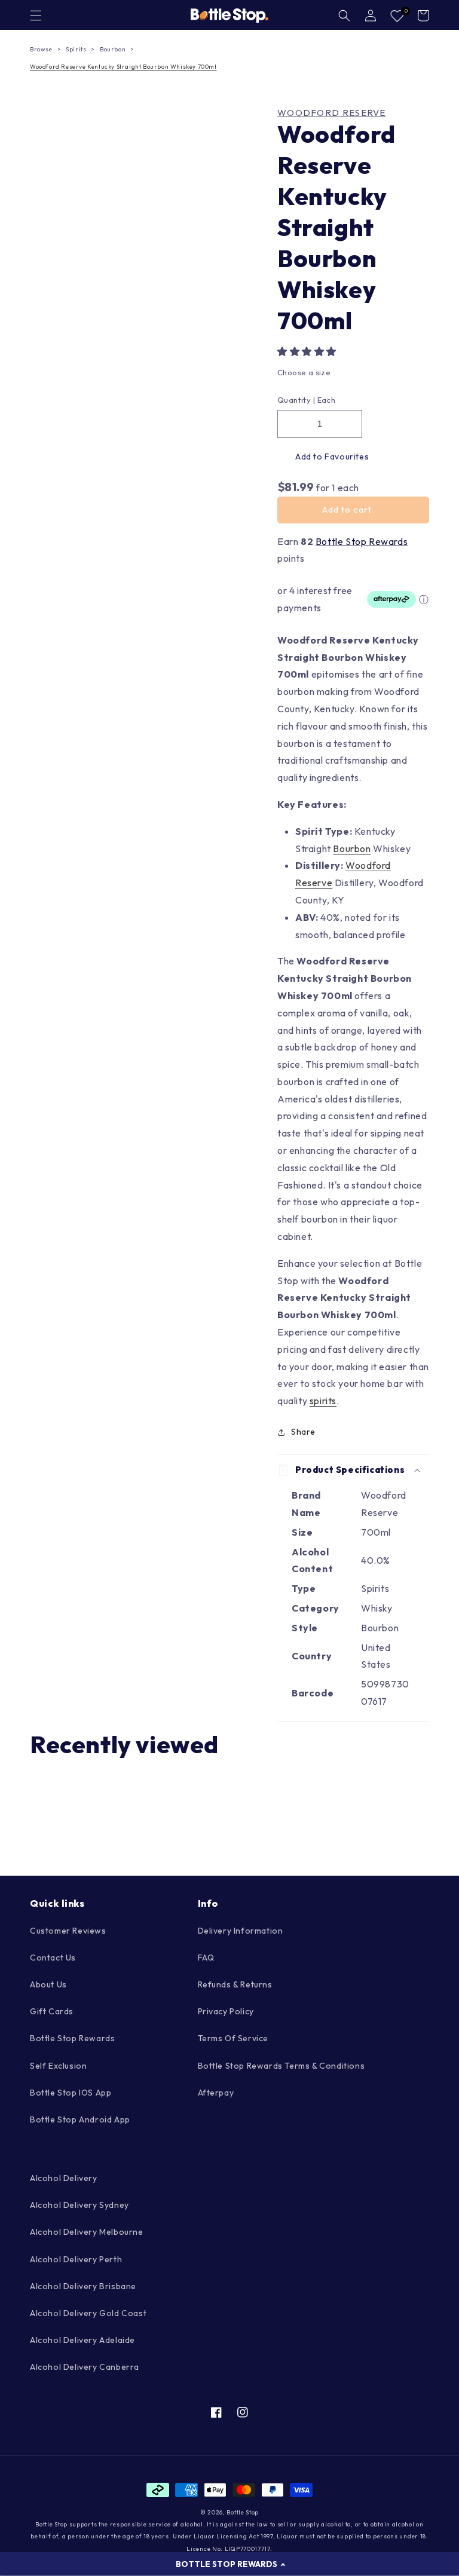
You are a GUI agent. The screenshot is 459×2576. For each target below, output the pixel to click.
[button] (308, 351)
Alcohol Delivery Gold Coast (88, 2313)
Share (303, 1432)
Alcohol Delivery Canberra (85, 2367)
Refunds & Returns (235, 1984)
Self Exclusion (58, 2066)
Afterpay (216, 2093)
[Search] (344, 16)
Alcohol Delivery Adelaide (82, 2340)
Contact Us (53, 1958)
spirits (323, 1401)
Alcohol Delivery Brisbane (83, 2286)
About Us (48, 1984)
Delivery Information (241, 1931)
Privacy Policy (226, 2011)
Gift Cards (52, 2011)
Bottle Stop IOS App (71, 2093)
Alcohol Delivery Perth (76, 2259)
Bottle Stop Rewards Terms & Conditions (281, 2066)
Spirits (76, 49)
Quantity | (296, 400)
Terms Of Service (233, 2038)
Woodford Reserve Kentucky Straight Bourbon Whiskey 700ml (123, 67)
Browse (41, 49)
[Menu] (36, 16)
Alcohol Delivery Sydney (79, 2205)
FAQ (206, 1958)
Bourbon (113, 49)
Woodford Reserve (332, 113)
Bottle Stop (243, 2512)
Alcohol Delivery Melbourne (87, 2232)
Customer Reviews (68, 1931)
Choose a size (304, 372)
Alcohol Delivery (64, 2178)
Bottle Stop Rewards (362, 541)
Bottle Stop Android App (80, 2119)
